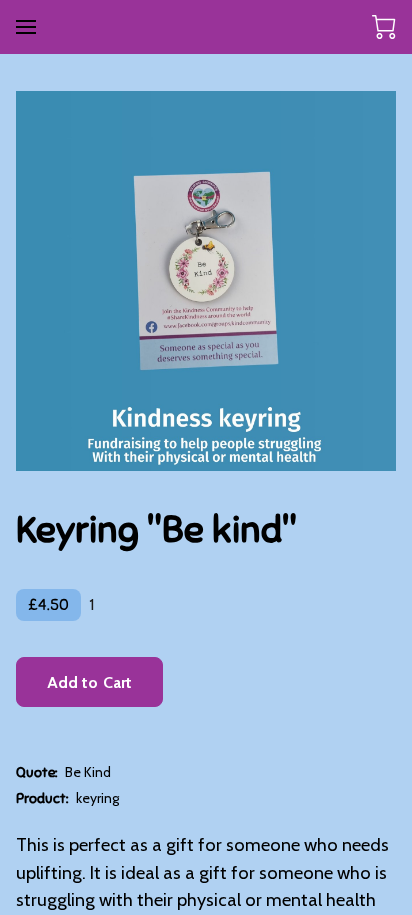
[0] (384, 27)
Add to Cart (89, 682)
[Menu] (26, 27)
